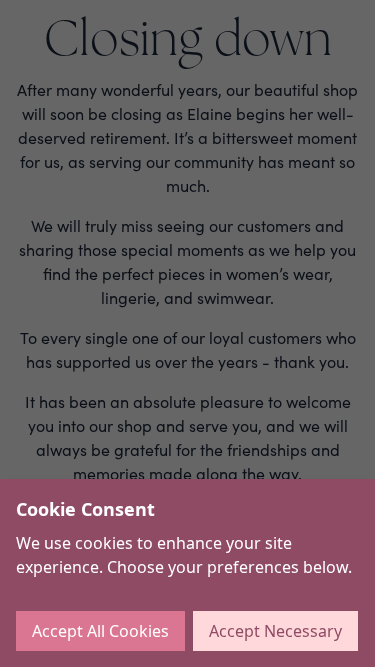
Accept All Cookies (100, 631)
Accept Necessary (275, 631)
